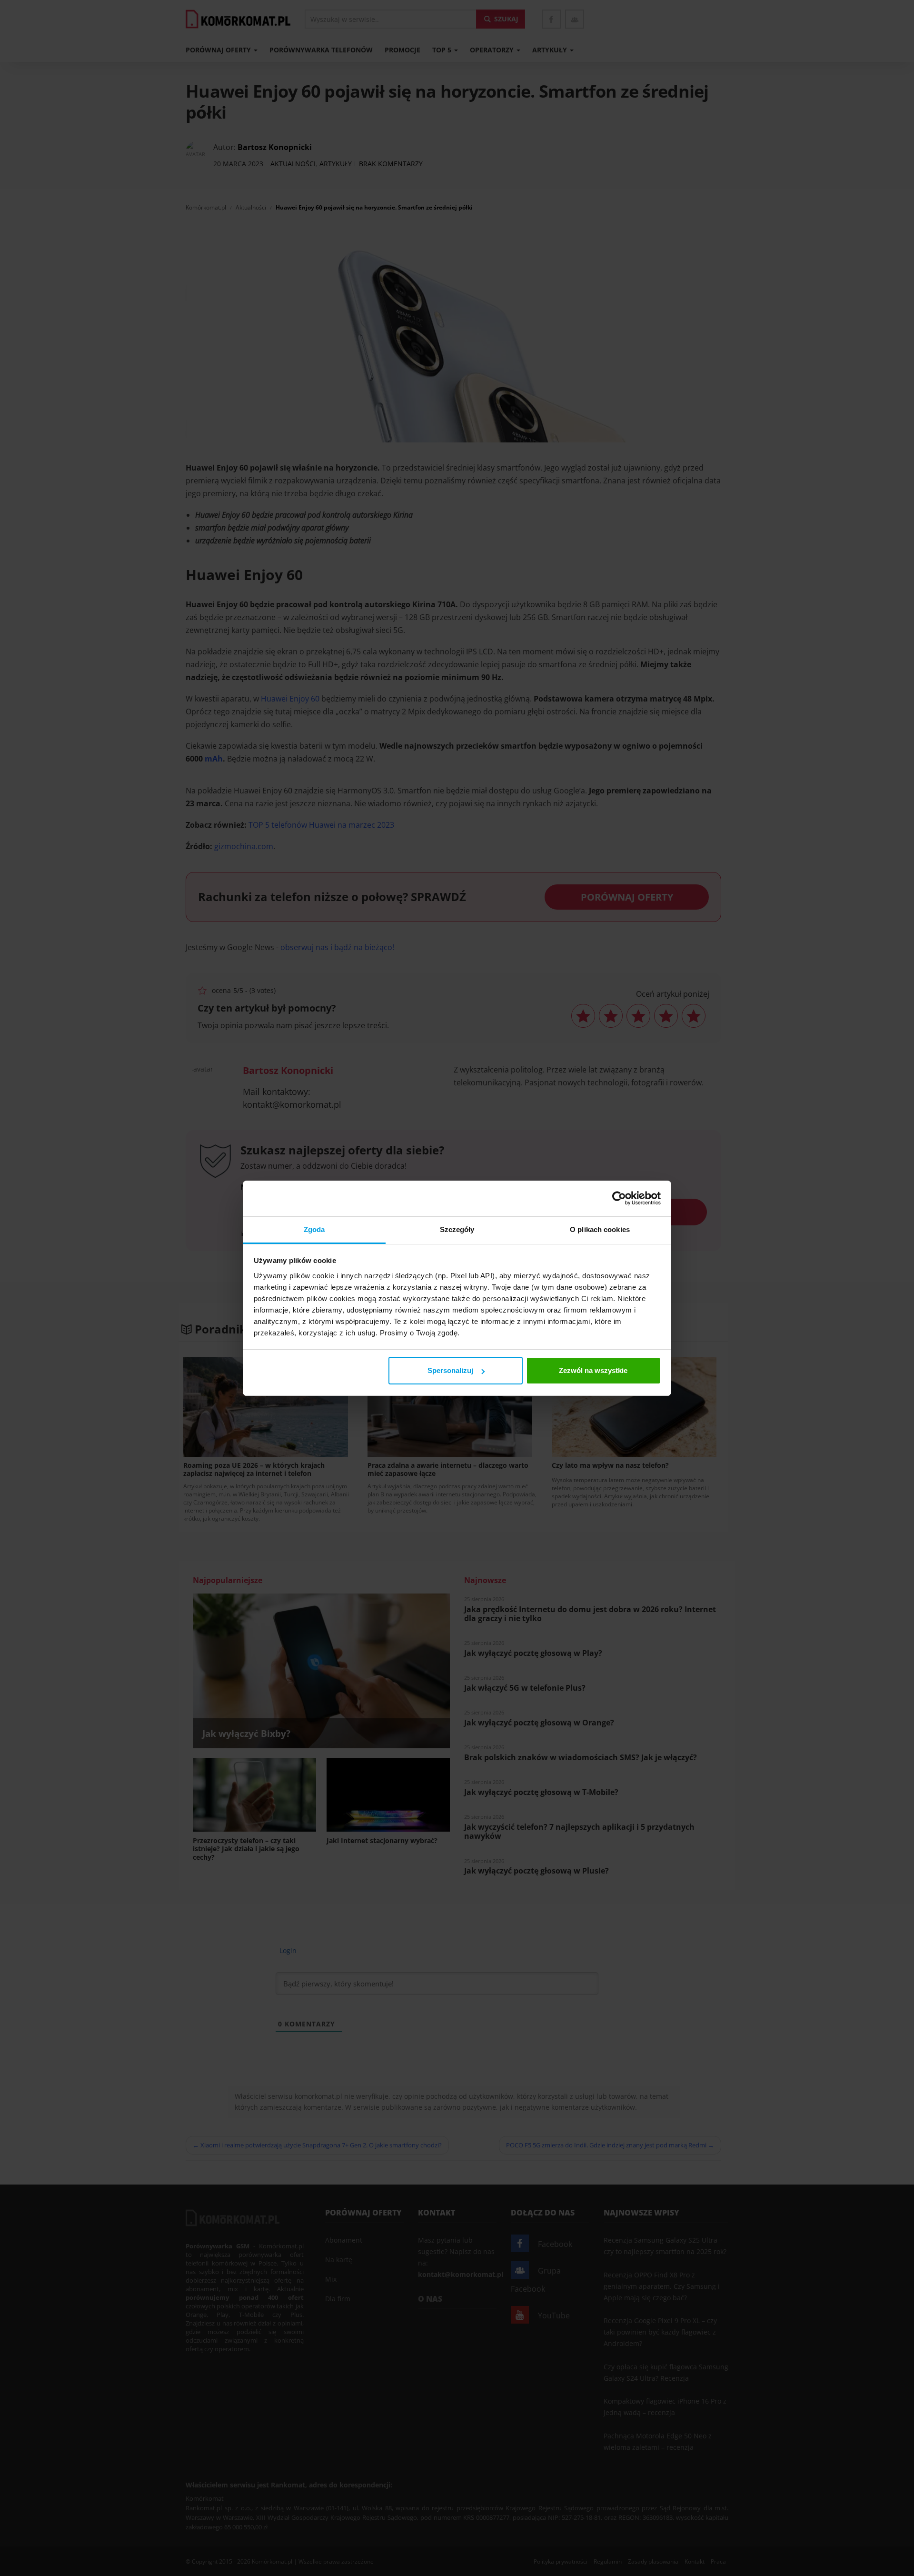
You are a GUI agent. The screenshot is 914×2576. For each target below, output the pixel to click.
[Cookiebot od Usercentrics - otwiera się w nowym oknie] (619, 1198)
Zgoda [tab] (314, 1229)
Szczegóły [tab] (457, 1229)
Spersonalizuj (450, 1370)
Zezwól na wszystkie (593, 1370)
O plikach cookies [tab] (600, 1229)
